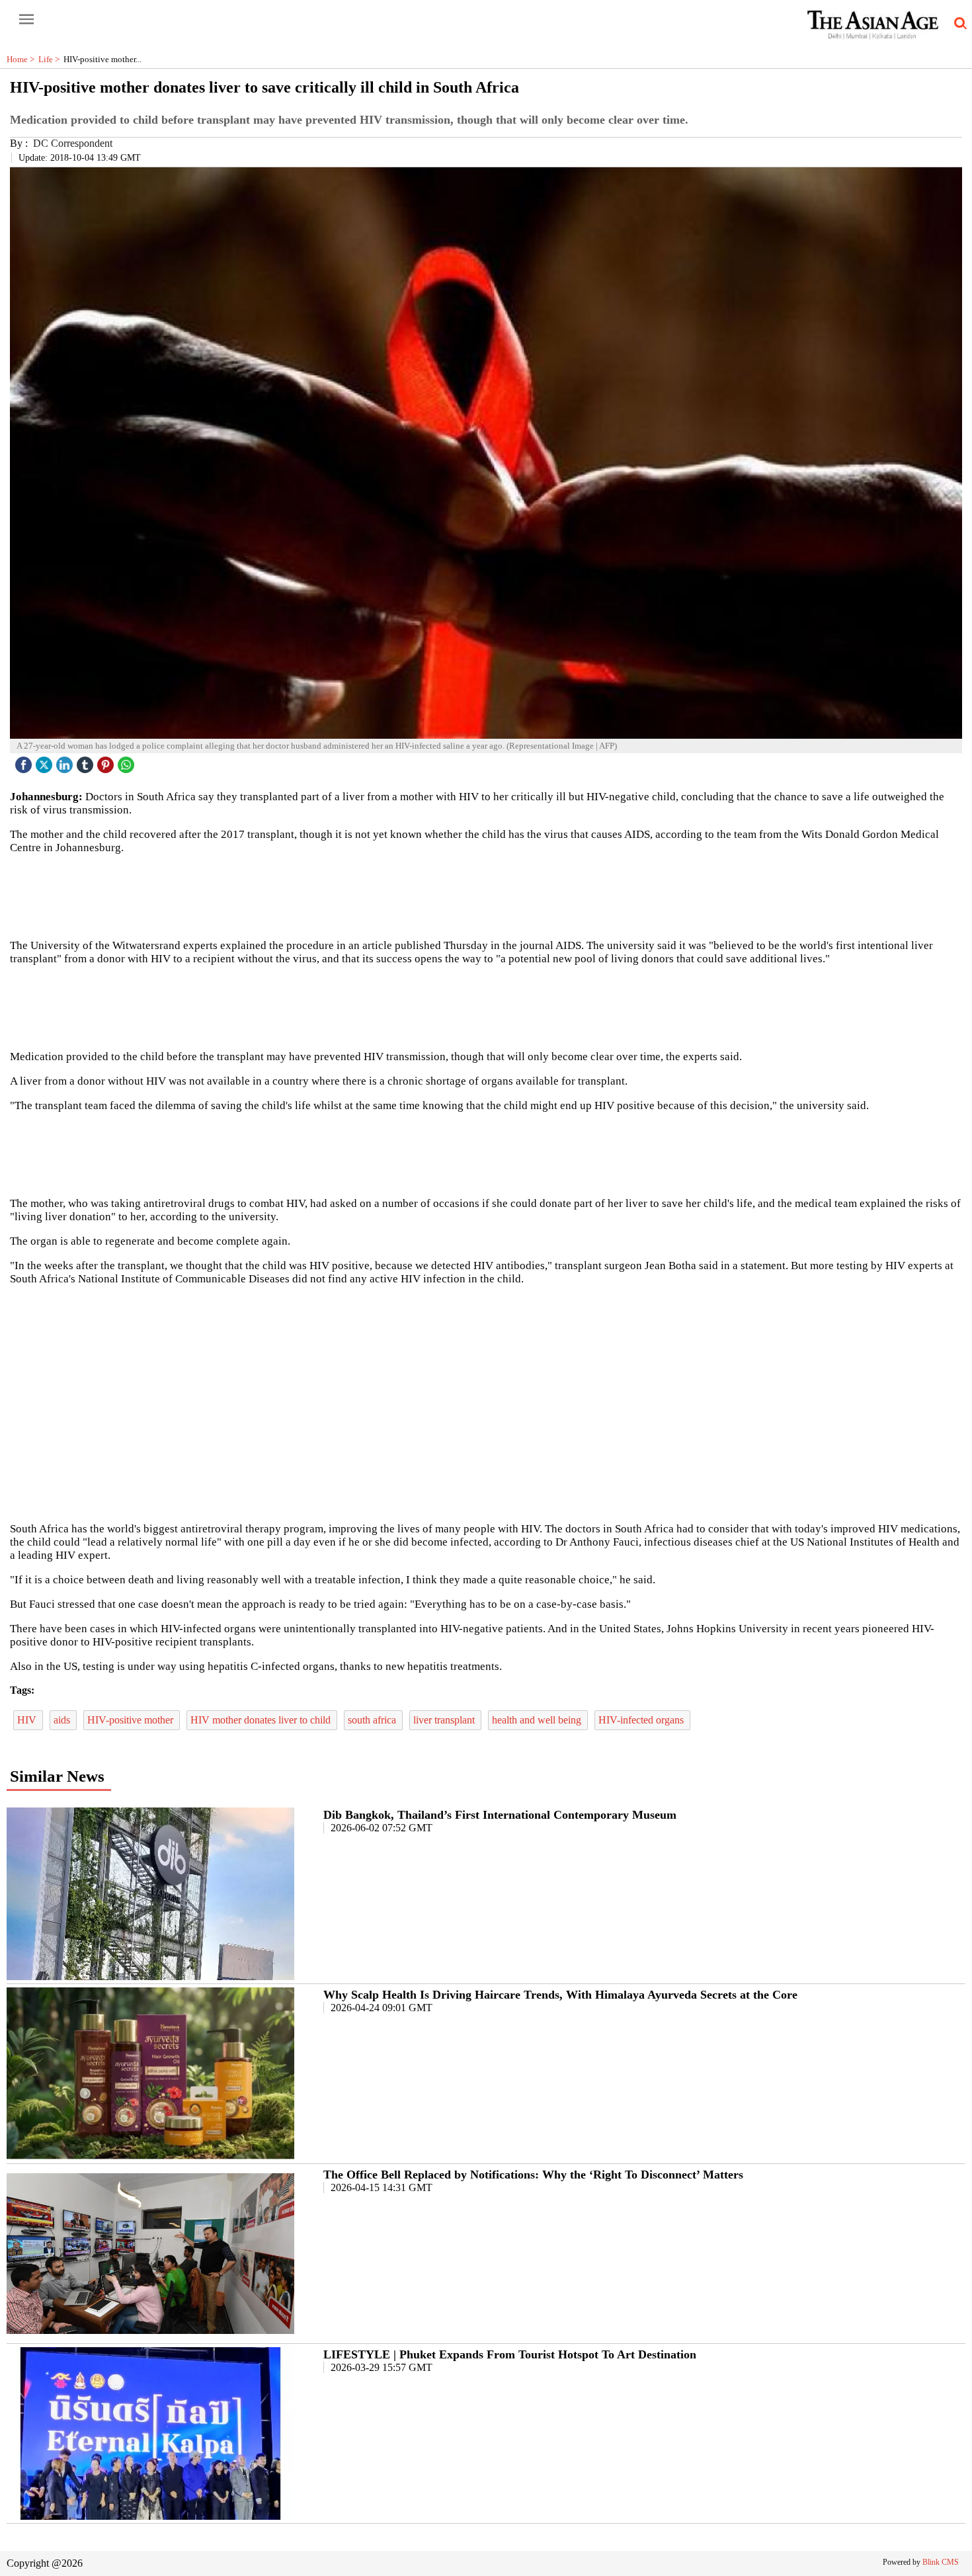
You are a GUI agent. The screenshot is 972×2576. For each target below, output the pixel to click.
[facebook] (25, 762)
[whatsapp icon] (128, 762)
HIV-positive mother (132, 1720)
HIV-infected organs (642, 1720)
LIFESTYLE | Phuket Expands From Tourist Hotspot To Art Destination (510, 2354)
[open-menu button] (26, 20)
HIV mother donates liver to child (262, 1720)
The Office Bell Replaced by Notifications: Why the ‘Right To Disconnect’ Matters (533, 2175)
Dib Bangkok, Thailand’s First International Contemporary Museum (500, 1815)
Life (51, 59)
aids (63, 1720)
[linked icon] (66, 762)
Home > (22, 59)
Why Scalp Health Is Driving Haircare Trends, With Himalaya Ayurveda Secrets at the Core (560, 1995)
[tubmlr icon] (87, 762)
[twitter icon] (46, 762)
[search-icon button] (958, 24)
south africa (373, 1720)
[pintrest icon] (107, 762)
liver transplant (445, 1720)
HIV (28, 1720)
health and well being (538, 1720)
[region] (486, 895)
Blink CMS (941, 2562)
